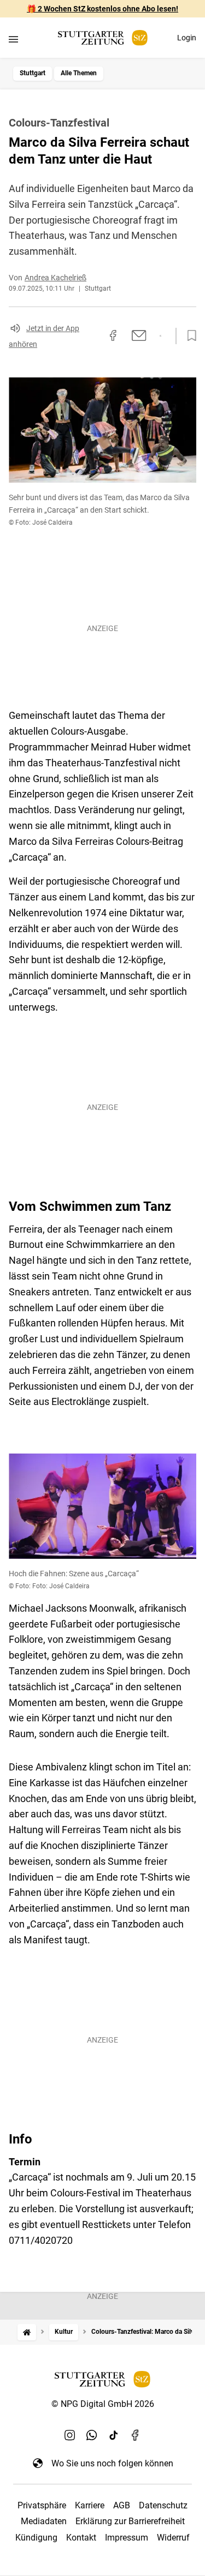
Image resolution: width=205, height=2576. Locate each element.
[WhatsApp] (92, 2435)
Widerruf (173, 2538)
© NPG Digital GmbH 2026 (103, 2404)
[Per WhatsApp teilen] (160, 336)
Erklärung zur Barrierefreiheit (130, 2521)
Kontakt (81, 2538)
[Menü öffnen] (13, 39)
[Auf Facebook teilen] (113, 335)
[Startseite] (27, 2332)
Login (187, 38)
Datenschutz (163, 2505)
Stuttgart (33, 73)
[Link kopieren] (93, 336)
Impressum (127, 2538)
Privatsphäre (42, 2505)
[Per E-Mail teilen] (139, 335)
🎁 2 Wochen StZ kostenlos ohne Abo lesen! (102, 9)
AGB (122, 2505)
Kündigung (36, 2538)
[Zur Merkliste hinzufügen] (189, 336)
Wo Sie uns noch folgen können (112, 2463)
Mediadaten (44, 2521)
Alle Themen (79, 73)
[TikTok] (114, 2435)
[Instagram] (70, 2435)
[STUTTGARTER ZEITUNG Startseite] (103, 38)
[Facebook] (136, 2435)
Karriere (90, 2505)
